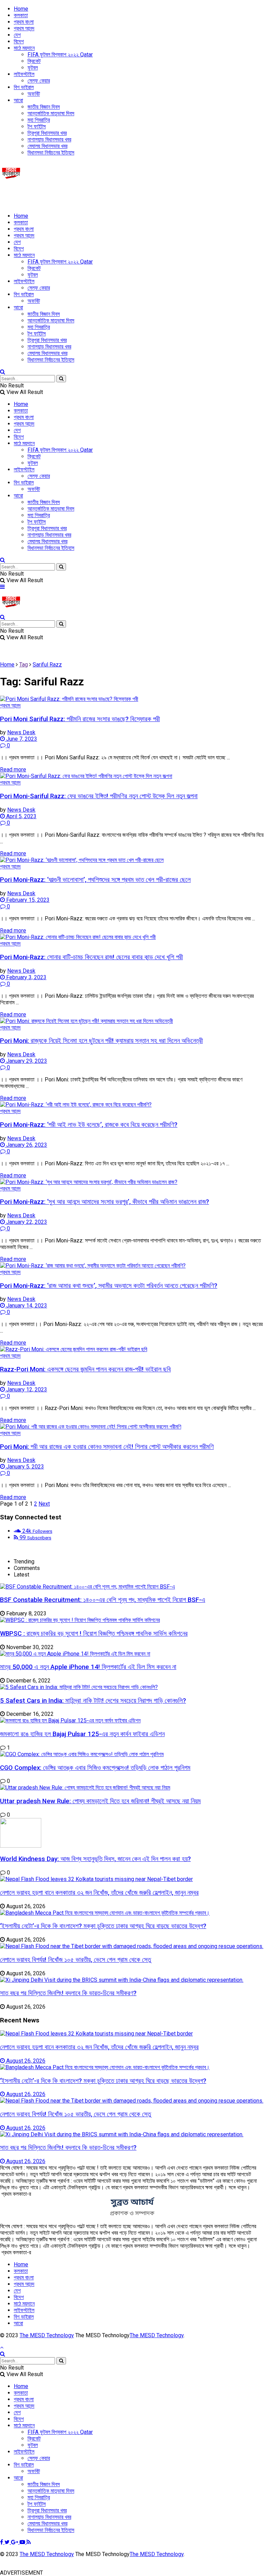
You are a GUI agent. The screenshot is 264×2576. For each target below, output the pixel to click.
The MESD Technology (47, 2335)
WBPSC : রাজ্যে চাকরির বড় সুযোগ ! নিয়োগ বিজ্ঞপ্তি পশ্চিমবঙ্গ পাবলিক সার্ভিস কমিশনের (94, 1634)
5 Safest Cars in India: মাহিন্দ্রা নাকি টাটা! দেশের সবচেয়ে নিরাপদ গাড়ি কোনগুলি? (93, 1701)
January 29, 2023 (26, 1061)
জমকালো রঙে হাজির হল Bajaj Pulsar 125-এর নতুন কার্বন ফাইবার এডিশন (82, 1734)
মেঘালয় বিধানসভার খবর (47, 146)
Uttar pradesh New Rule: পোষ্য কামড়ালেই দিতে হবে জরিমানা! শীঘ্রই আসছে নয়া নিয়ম (100, 1801)
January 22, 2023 (26, 1222)
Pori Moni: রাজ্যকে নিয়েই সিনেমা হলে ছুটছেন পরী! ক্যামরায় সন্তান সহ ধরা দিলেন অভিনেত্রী (101, 1041)
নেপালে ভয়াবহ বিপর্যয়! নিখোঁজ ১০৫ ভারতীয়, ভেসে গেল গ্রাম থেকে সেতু (75, 1960)
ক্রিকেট (34, 61)
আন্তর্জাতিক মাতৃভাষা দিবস (51, 113)
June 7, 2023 (21, 739)
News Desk (21, 732)
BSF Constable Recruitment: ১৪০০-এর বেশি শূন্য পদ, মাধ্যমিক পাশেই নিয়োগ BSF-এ (103, 1600)
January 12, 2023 (26, 1389)
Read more (13, 769)
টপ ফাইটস (37, 126)
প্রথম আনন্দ (24, 28)
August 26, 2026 (25, 2061)
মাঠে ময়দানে (24, 48)
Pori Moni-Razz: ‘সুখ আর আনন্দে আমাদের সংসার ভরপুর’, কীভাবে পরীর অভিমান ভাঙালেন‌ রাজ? (104, 1202)
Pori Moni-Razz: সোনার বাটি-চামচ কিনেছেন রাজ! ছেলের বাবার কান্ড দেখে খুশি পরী (91, 957)
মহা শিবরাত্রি (39, 120)
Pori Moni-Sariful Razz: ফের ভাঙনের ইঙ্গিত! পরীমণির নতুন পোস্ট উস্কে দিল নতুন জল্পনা (99, 796)
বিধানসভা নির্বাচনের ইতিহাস (51, 153)
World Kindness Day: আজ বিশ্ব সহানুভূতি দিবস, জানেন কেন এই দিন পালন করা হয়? (95, 1859)
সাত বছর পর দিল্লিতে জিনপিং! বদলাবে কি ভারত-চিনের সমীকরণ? (68, 1993)
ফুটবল (33, 68)
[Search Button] (61, 379)
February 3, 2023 (26, 977)
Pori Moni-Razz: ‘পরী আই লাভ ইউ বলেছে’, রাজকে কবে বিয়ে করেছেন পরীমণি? (89, 1125)
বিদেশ (19, 41)
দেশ (17, 35)
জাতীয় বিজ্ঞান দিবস (44, 107)
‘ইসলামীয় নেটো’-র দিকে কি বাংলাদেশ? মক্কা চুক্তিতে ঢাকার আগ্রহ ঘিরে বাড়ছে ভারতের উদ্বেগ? (103, 1926)
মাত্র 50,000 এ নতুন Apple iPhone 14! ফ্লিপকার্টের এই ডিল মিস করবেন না (88, 1667)
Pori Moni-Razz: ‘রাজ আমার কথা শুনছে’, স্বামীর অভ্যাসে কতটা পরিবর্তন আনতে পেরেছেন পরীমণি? (109, 1286)
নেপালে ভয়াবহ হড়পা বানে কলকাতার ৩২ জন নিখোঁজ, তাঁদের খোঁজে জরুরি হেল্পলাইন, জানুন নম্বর (99, 1893)
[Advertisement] (80, 195)
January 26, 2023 (26, 1145)
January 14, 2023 (26, 1306)
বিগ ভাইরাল (24, 87)
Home (21, 9)
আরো (18, 100)
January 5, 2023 (24, 1467)
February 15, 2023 (27, 900)
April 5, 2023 (21, 816)
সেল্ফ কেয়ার (39, 81)
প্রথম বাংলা (24, 22)
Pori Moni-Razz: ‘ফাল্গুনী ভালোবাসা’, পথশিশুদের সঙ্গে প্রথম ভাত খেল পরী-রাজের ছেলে (95, 880)
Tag (24, 665)
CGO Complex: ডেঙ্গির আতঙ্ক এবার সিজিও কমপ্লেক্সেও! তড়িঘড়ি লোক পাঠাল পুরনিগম (95, 1768)
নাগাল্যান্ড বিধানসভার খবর (49, 140)
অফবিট (34, 94)
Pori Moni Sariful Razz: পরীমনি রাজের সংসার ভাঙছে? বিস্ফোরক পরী (80, 719)
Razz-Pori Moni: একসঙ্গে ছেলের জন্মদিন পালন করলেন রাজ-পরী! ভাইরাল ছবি (85, 1369)
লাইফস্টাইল (24, 74)
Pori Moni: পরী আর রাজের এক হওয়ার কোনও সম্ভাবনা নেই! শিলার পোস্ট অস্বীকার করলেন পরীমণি (107, 1447)
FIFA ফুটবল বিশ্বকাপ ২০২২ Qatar (60, 55)
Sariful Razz (47, 665)
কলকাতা (21, 15)
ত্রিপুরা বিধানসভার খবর (47, 133)
